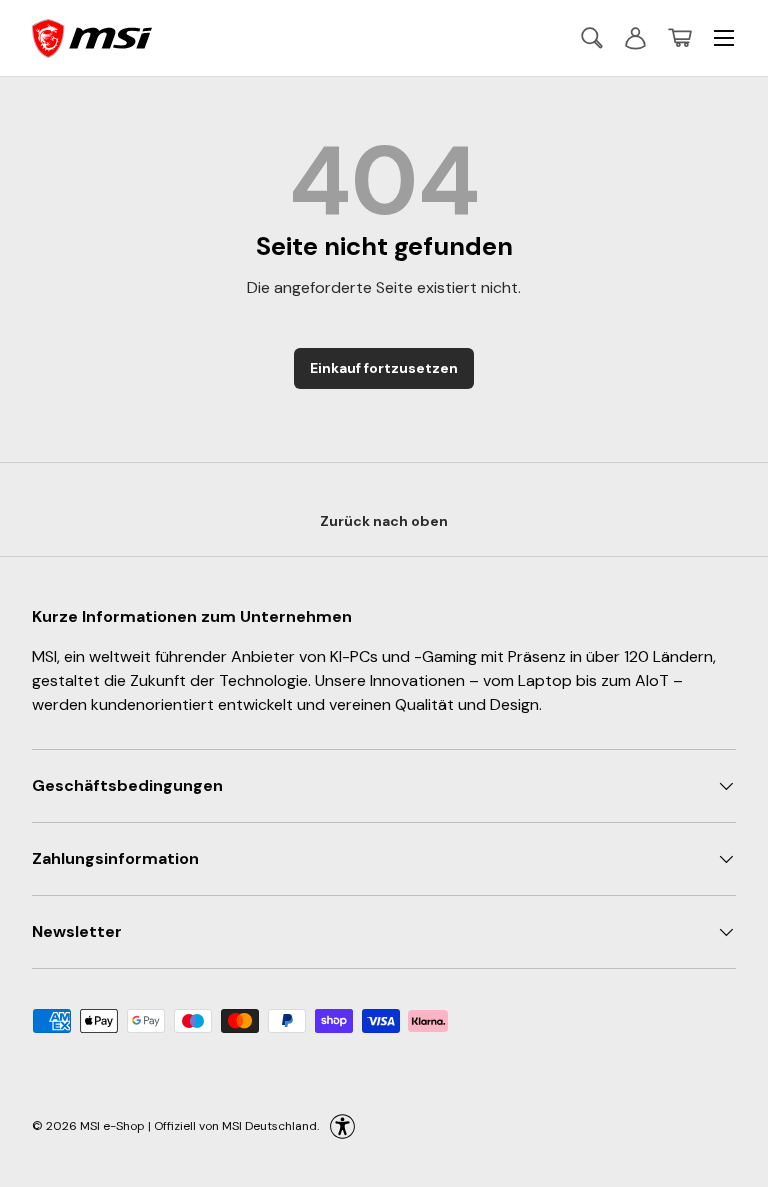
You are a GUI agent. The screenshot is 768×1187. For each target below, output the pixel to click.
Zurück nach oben (384, 521)
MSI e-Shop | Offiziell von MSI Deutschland (198, 1126)
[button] (680, 38)
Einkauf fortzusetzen (384, 368)
